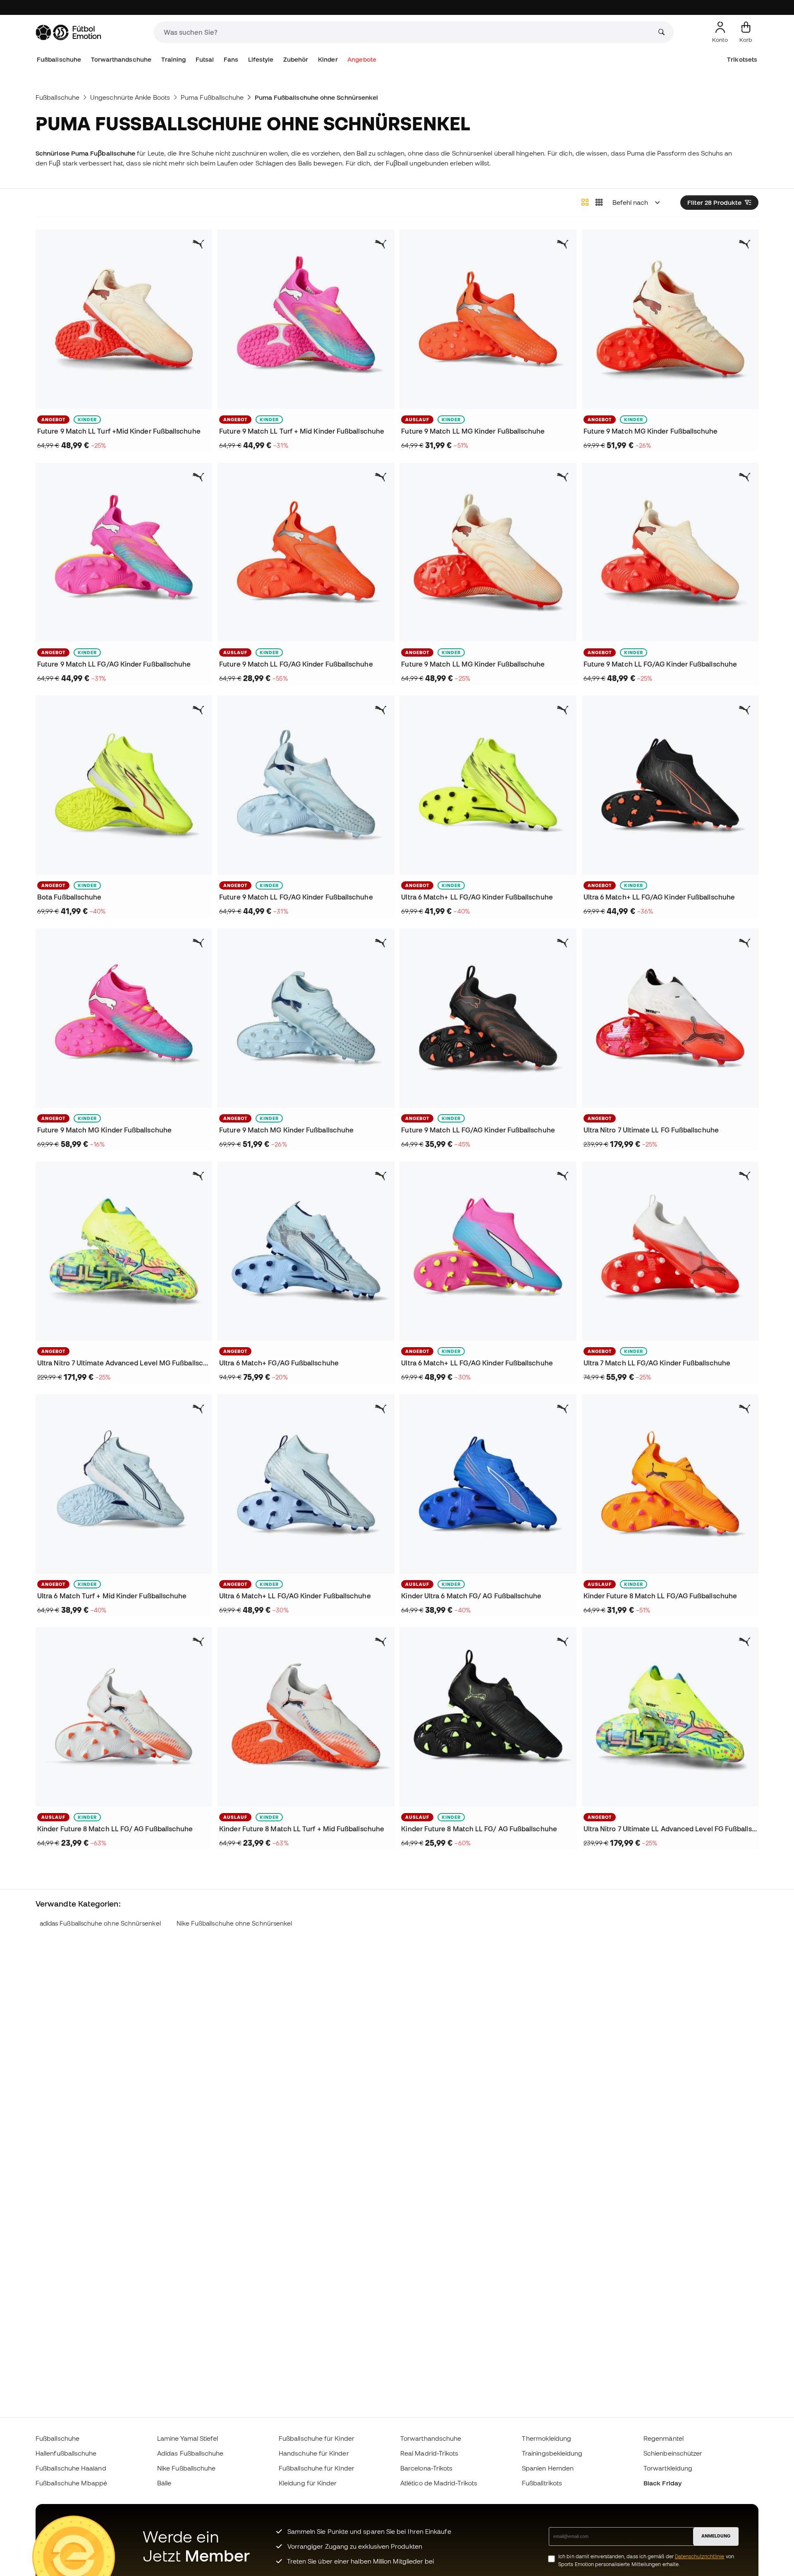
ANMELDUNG (716, 2536)
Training (174, 59)
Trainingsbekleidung (552, 2453)
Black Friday (662, 2483)
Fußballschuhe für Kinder (317, 2438)
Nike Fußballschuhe (186, 2468)
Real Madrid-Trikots (429, 2453)
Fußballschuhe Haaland (71, 2468)
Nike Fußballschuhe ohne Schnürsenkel (234, 1923)
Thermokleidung (546, 2438)
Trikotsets (742, 59)
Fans (231, 59)
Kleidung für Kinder (308, 2483)
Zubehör (296, 59)
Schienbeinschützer (673, 2453)
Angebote (362, 59)
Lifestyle (261, 59)
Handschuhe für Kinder (314, 2453)
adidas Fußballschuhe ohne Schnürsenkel (100, 1923)
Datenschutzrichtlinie (700, 2556)
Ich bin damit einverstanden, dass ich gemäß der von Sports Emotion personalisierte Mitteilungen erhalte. (646, 2560)
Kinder (328, 59)
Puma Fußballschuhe (212, 97)
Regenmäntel (664, 2438)
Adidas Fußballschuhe (190, 2453)
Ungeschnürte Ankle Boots (130, 97)
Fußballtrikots (542, 2483)
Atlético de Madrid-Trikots (439, 2483)
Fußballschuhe (59, 59)
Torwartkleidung (668, 2468)
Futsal (205, 59)
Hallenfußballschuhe (66, 2453)
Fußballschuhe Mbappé (72, 2483)
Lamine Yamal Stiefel (188, 2438)
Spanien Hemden (548, 2468)
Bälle (164, 2483)
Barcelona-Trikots (426, 2468)
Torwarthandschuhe (121, 59)
